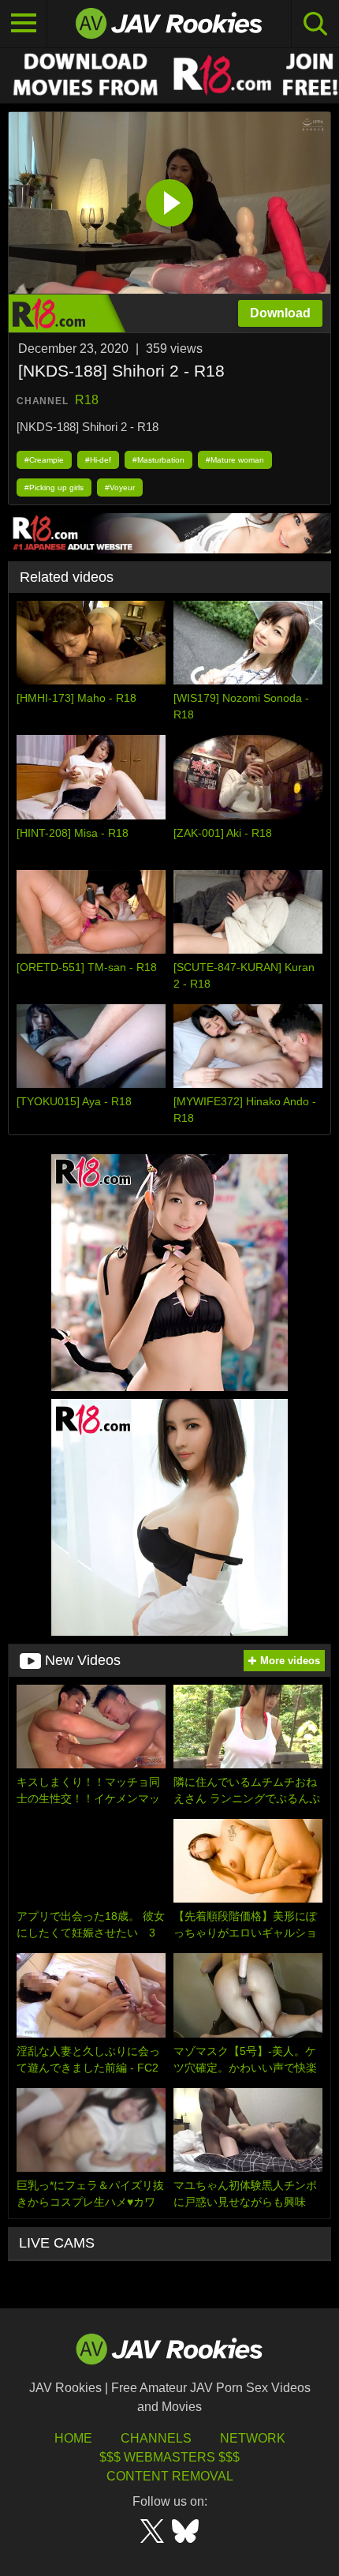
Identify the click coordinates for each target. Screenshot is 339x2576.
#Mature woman (235, 460)
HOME (73, 2438)
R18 (87, 400)
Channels (156, 2438)
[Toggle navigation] (24, 24)
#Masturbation (158, 460)
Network (253, 2438)
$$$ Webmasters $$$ (169, 2457)
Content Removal (170, 2476)
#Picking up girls (54, 487)
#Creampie (44, 460)
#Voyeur (120, 487)
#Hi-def (98, 460)
